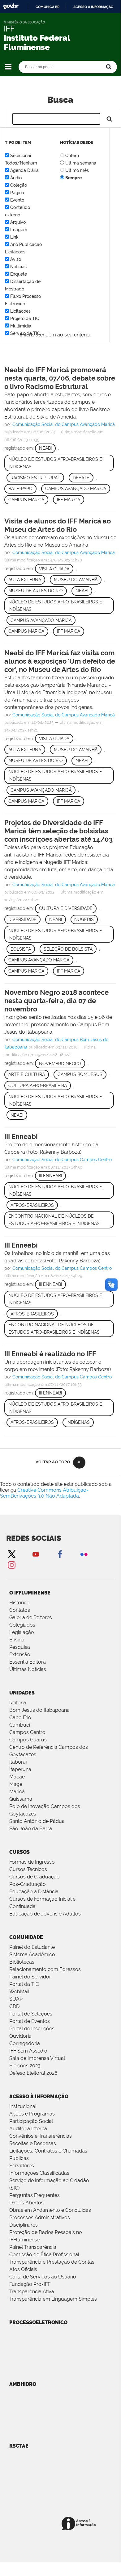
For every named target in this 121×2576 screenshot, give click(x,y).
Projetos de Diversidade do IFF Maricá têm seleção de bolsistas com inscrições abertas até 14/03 (58, 831)
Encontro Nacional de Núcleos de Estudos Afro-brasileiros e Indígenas (54, 1220)
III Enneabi (21, 1136)
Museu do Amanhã (76, 580)
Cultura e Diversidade (66, 908)
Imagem (19, 230)
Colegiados (22, 1625)
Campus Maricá (26, 500)
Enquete (19, 274)
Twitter (11, 1554)
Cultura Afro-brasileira (38, 1086)
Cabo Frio (20, 1717)
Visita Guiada (54, 569)
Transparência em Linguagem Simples (53, 2299)
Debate (81, 478)
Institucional (23, 2106)
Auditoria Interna (28, 2129)
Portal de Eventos (30, 2021)
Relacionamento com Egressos (45, 1969)
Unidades (22, 1693)
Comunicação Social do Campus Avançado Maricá (64, 424)
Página (17, 193)
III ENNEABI (50, 1176)
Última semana (81, 163)
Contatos (20, 1610)
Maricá (17, 1792)
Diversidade (22, 919)
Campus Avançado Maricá (76, 489)
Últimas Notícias (28, 1669)
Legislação (22, 1632)
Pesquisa (20, 1647)
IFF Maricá (69, 500)
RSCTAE (19, 2446)
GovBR (11, 6)
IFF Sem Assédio (28, 2051)
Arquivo (18, 222)
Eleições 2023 (25, 2066)
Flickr (84, 1554)
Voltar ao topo (53, 1462)
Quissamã (21, 1799)
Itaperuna (20, 1769)
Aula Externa (25, 580)
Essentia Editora (28, 1662)
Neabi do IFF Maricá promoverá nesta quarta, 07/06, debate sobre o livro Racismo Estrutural (60, 378)
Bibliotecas (22, 1962)
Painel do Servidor (30, 1977)
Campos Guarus (28, 1740)
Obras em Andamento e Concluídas (50, 2210)
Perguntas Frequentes (35, 2195)
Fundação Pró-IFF (30, 2284)
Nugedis (84, 919)
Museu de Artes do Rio (36, 591)
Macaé (17, 1777)
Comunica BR (48, 7)
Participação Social (31, 2121)
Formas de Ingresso (32, 1862)
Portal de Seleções (31, 2014)
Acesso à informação (93, 7)
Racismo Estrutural (35, 478)
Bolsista (21, 949)
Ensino (17, 1640)
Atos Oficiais (23, 2269)
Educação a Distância (34, 1892)
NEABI (82, 591)
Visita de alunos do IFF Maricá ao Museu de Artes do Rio (58, 525)
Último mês (77, 170)
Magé (16, 1784)
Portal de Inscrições (32, 2029)
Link (14, 237)
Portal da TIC (24, 1984)
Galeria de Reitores (31, 1617)
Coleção (19, 185)
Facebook (60, 1554)
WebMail (19, 1992)
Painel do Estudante (32, 1947)
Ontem (72, 156)
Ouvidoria (20, 2036)
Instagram (11, 1565)
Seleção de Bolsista (68, 949)
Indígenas (78, 1422)
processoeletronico (38, 2322)
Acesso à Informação (39, 2097)
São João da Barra (31, 1829)
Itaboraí (18, 1762)
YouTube (36, 1554)
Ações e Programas (32, 2114)
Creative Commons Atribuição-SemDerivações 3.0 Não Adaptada (44, 1493)
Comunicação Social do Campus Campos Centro (62, 1160)
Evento (17, 200)
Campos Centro (27, 1732)
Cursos (19, 1852)
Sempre (73, 178)
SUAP (16, 1999)
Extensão (20, 1655)
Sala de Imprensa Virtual (37, 2058)
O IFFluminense (30, 1593)
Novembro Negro (60, 1064)
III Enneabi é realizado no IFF (50, 1354)
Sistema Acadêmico (32, 1955)
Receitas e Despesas (33, 2143)
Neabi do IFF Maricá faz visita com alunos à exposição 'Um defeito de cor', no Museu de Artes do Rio (60, 661)
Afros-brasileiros (32, 1205)
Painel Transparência (33, 2247)
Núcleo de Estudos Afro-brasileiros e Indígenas (55, 463)
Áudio (16, 178)
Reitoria (18, 1703)
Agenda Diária (24, 170)
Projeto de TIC (25, 319)
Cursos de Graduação (35, 1877)
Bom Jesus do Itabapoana (39, 1710)
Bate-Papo (20, 489)
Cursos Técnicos (28, 1869)
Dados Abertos (26, 2203)
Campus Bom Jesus (80, 1074)
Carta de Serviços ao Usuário (43, 2277)
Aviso (16, 259)
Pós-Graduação (28, 1884)
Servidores (22, 2166)
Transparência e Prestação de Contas (52, 2262)
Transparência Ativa (32, 2292)
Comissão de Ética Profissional (44, 2255)
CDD (14, 2006)
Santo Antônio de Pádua (37, 1821)
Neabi (45, 448)
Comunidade (26, 1937)
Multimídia (21, 326)
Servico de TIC (25, 333)
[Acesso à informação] (80, 2524)
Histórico (19, 1603)
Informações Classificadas (39, 2173)
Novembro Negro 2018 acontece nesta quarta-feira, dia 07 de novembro (56, 1001)
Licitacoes (20, 311)
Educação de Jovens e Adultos (45, 1914)
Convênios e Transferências (41, 2136)
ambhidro (23, 2384)
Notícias (18, 267)
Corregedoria (25, 2043)
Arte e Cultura (27, 1074)
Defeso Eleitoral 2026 (33, 2073)
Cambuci (20, 1725)
